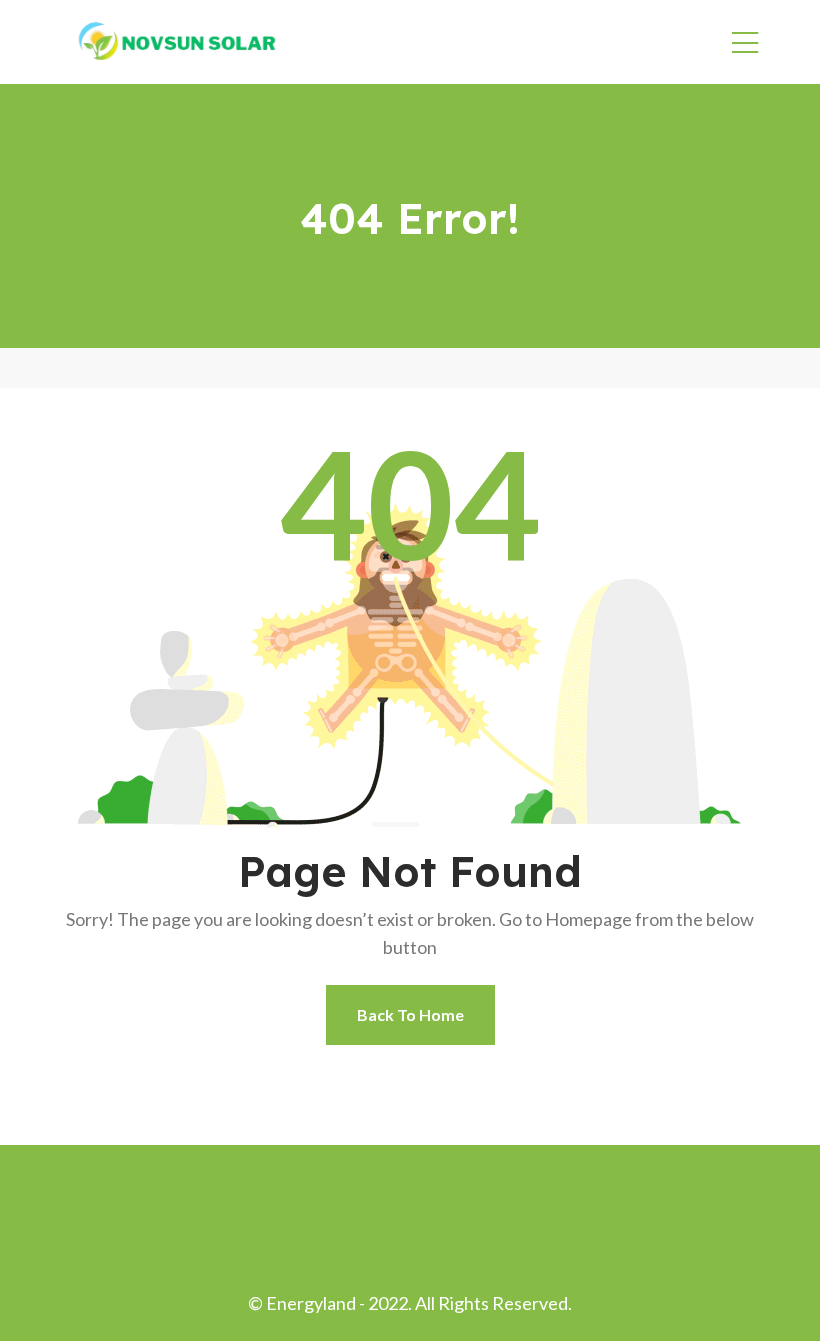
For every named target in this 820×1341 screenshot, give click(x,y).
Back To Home (410, 1014)
